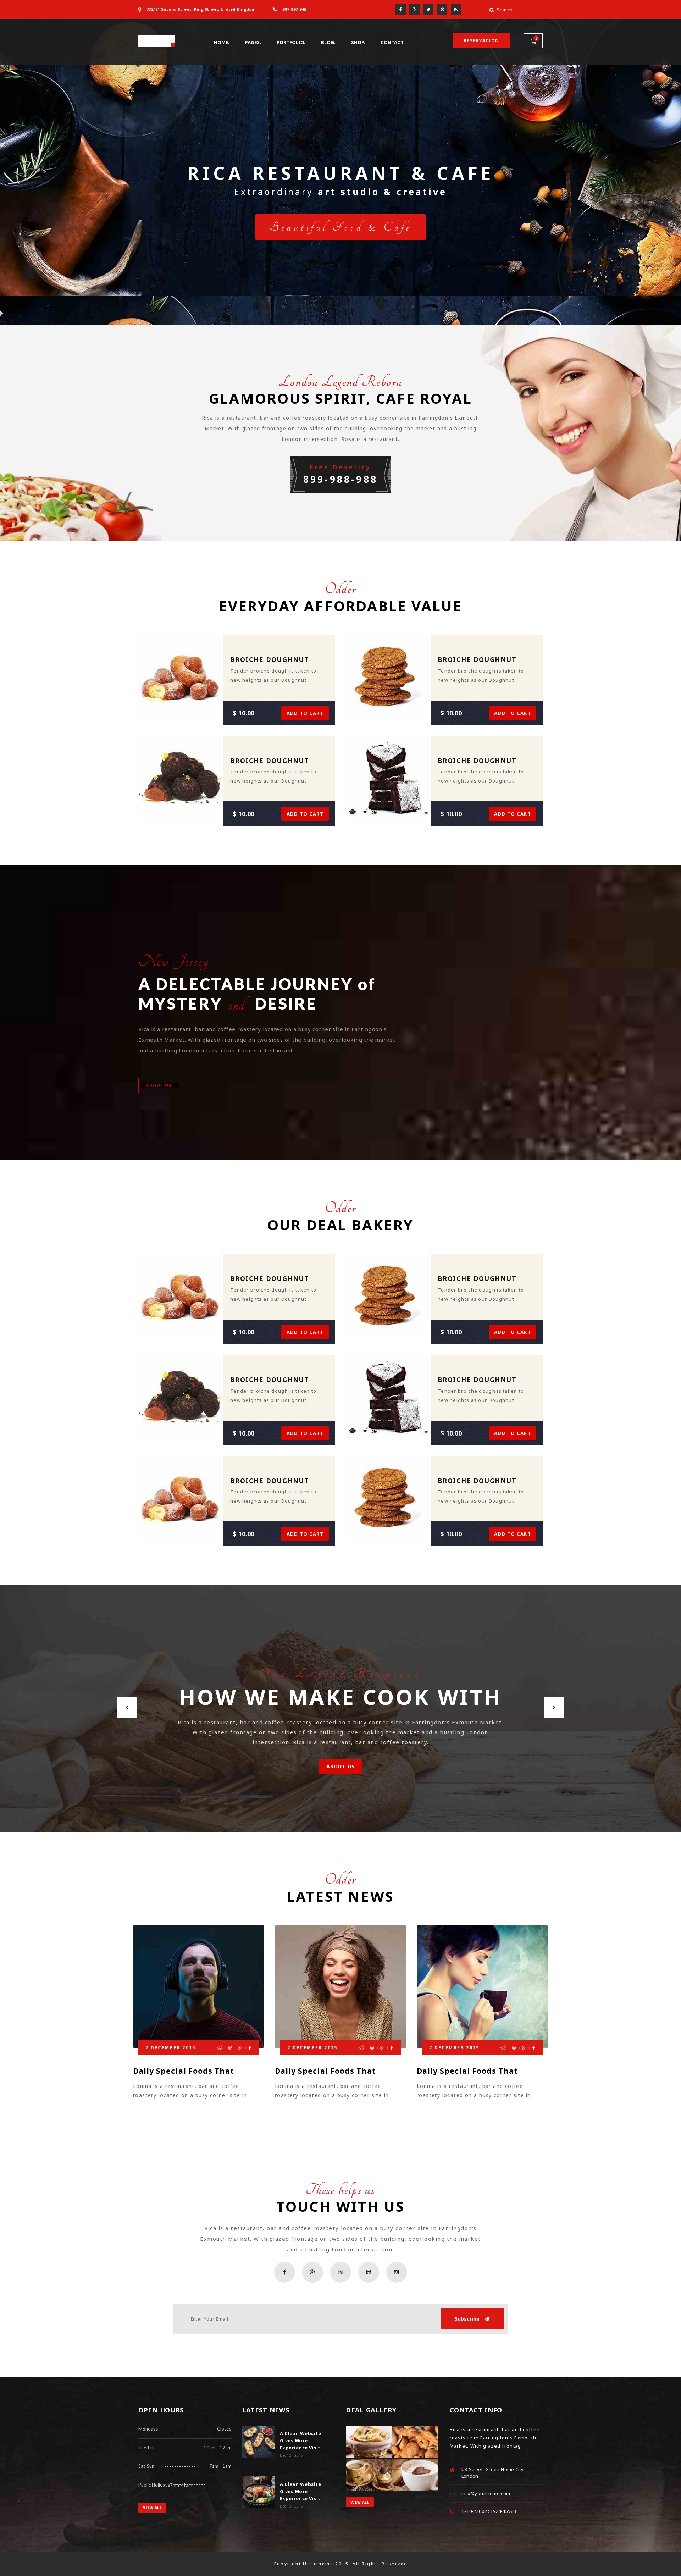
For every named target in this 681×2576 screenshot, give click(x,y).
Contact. (393, 42)
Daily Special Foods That (184, 2071)
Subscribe (468, 2319)
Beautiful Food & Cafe (340, 227)
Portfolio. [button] (291, 42)
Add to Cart (305, 713)
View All (152, 2508)
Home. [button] (222, 42)
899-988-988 (340, 474)
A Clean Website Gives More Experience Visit (301, 2440)
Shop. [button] (358, 42)
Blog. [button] (328, 42)
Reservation (481, 41)
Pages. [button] (253, 42)
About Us (341, 1766)
